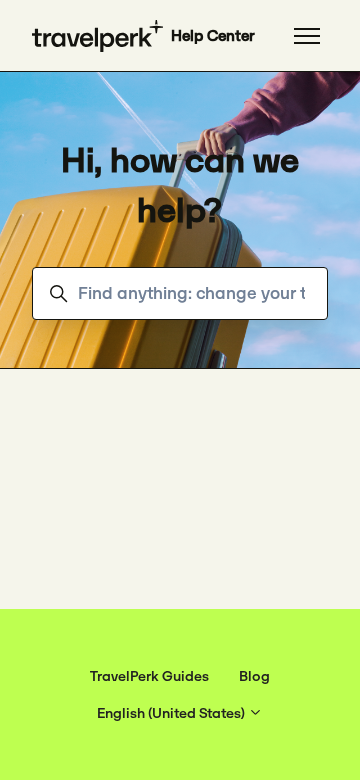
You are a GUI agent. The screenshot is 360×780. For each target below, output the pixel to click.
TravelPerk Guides (149, 676)
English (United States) (172, 713)
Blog (254, 676)
